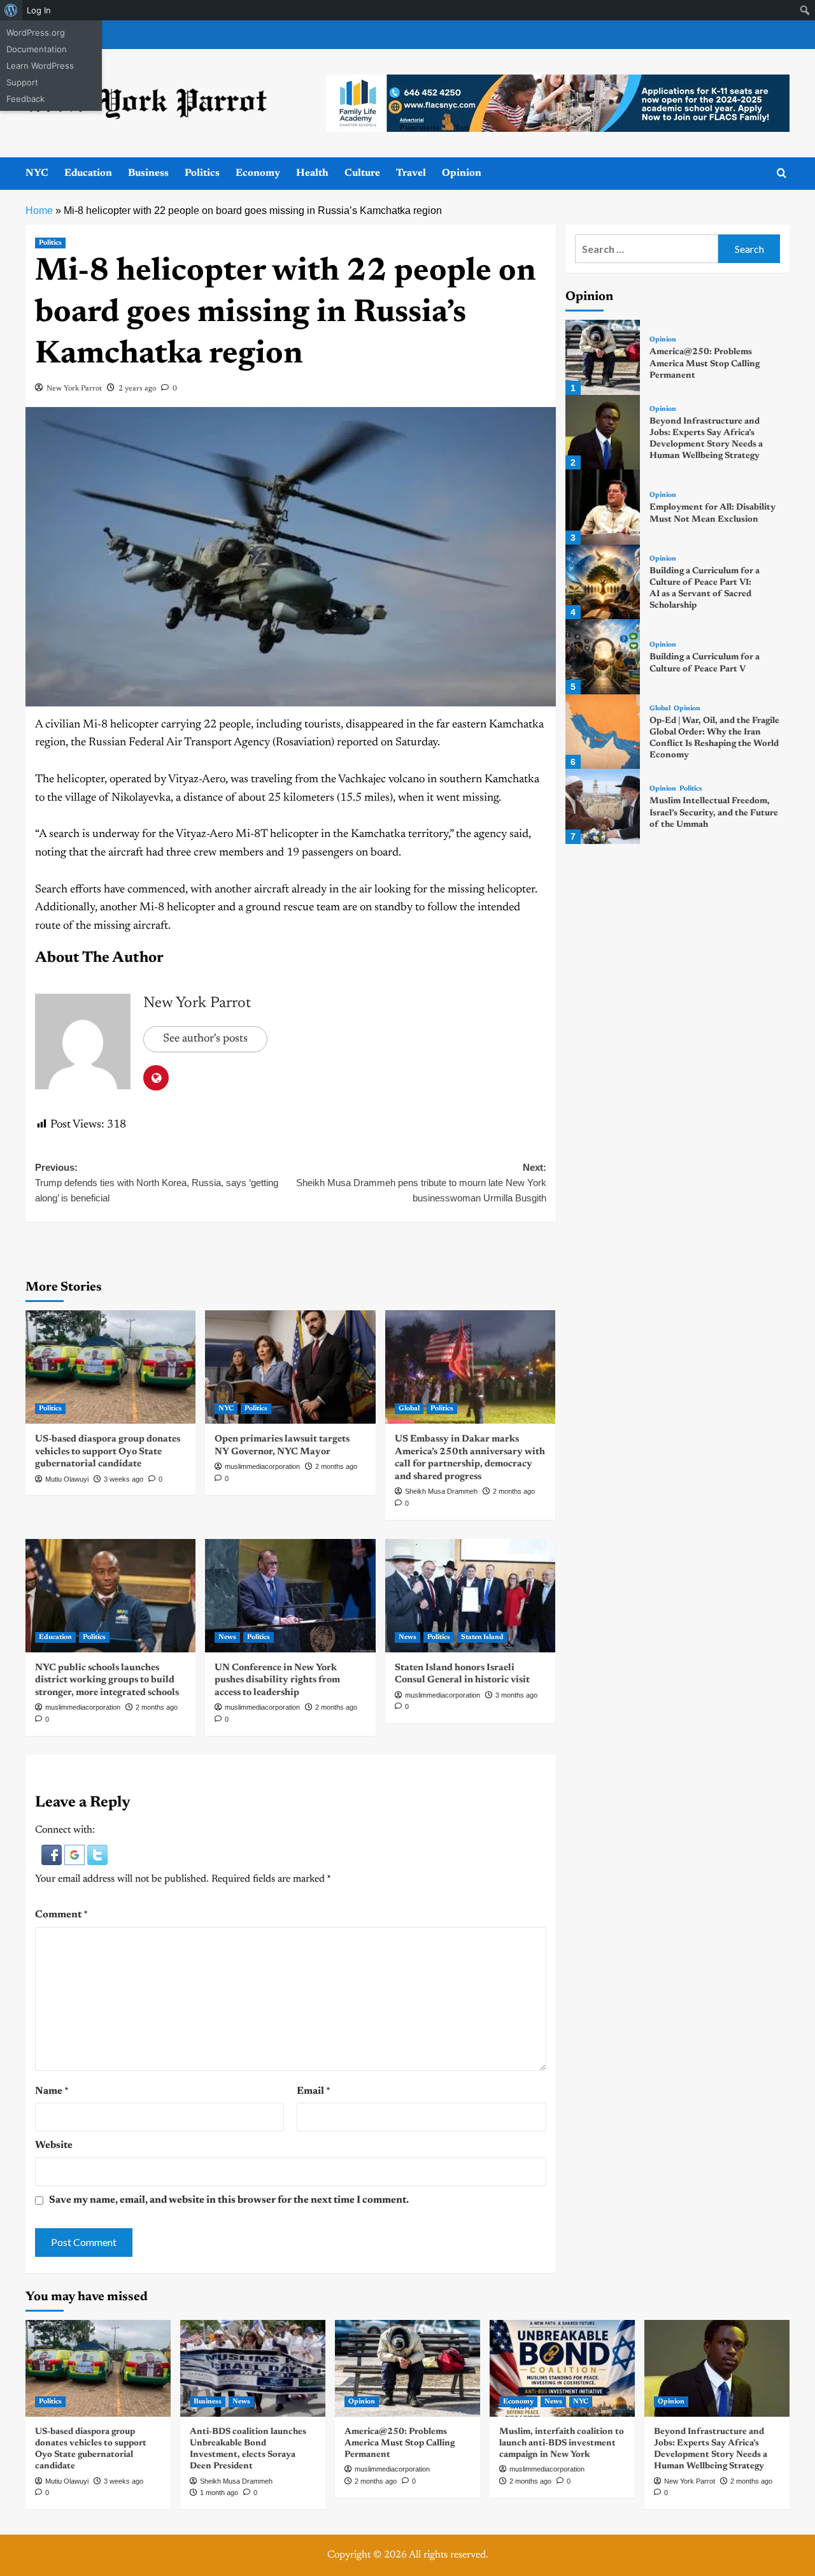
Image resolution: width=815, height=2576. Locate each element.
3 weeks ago (124, 1479)
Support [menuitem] (22, 82)
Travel (411, 173)
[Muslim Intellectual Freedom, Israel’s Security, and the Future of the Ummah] (603, 806)
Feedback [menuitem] (25, 99)
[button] (53, 1855)
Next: (421, 1183)
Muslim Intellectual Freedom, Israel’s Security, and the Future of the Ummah (714, 813)
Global (409, 1409)
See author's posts (205, 1039)
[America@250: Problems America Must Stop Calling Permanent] (603, 357)
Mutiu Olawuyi (67, 1479)
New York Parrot (74, 389)
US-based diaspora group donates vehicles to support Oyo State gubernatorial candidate (108, 1452)
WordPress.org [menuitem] (36, 32)
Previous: (157, 1183)
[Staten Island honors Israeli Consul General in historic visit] (470, 1596)
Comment (61, 1915)
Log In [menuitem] (39, 10)
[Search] (782, 174)
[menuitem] (11, 10)
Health (312, 173)
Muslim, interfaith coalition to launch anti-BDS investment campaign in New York (562, 2444)
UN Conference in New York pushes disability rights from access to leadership (277, 1680)
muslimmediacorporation (262, 1466)
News (227, 1637)
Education (88, 173)
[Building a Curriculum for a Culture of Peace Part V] (603, 656)
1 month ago (219, 2493)
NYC (37, 173)
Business (148, 173)
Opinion (462, 173)
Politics (202, 173)
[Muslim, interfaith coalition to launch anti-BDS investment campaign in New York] (562, 2368)
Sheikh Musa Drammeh (441, 1491)
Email (314, 2091)
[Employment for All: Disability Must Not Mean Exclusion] (603, 507)
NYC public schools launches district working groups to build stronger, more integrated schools (107, 1680)
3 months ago (516, 1695)
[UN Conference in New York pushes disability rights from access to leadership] (290, 1596)
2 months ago (336, 1466)
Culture (362, 173)
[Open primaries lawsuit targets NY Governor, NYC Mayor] (290, 1367)
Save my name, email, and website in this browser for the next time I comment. (229, 2200)
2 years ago (137, 389)
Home (39, 211)
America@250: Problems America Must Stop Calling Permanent (705, 364)
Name (52, 2091)
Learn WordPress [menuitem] (40, 66)
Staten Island (482, 1637)
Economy (258, 173)
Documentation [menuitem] (37, 49)
